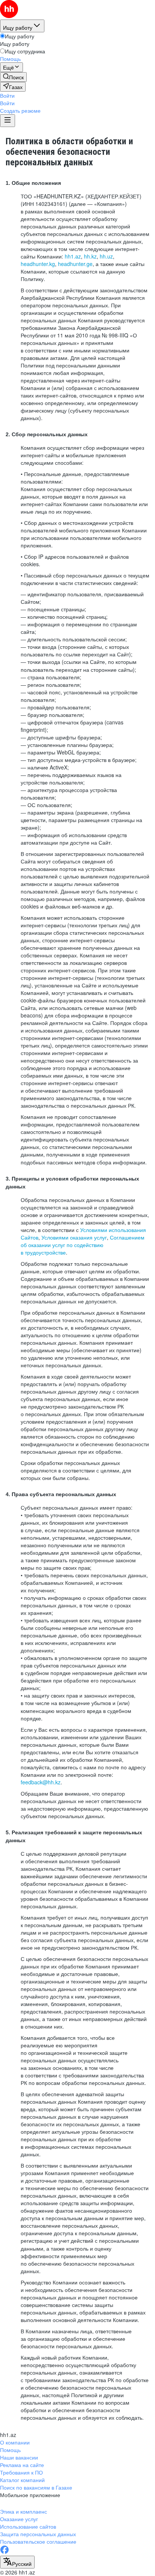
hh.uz (106, 256)
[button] (7, 95)
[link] (13, 77)
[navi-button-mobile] (8, 121)
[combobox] (17, 2562)
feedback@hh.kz (41, 1782)
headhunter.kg (38, 264)
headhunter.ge (75, 264)
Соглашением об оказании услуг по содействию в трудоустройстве (83, 1245)
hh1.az (73, 256)
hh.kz (90, 256)
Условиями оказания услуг (74, 1237)
